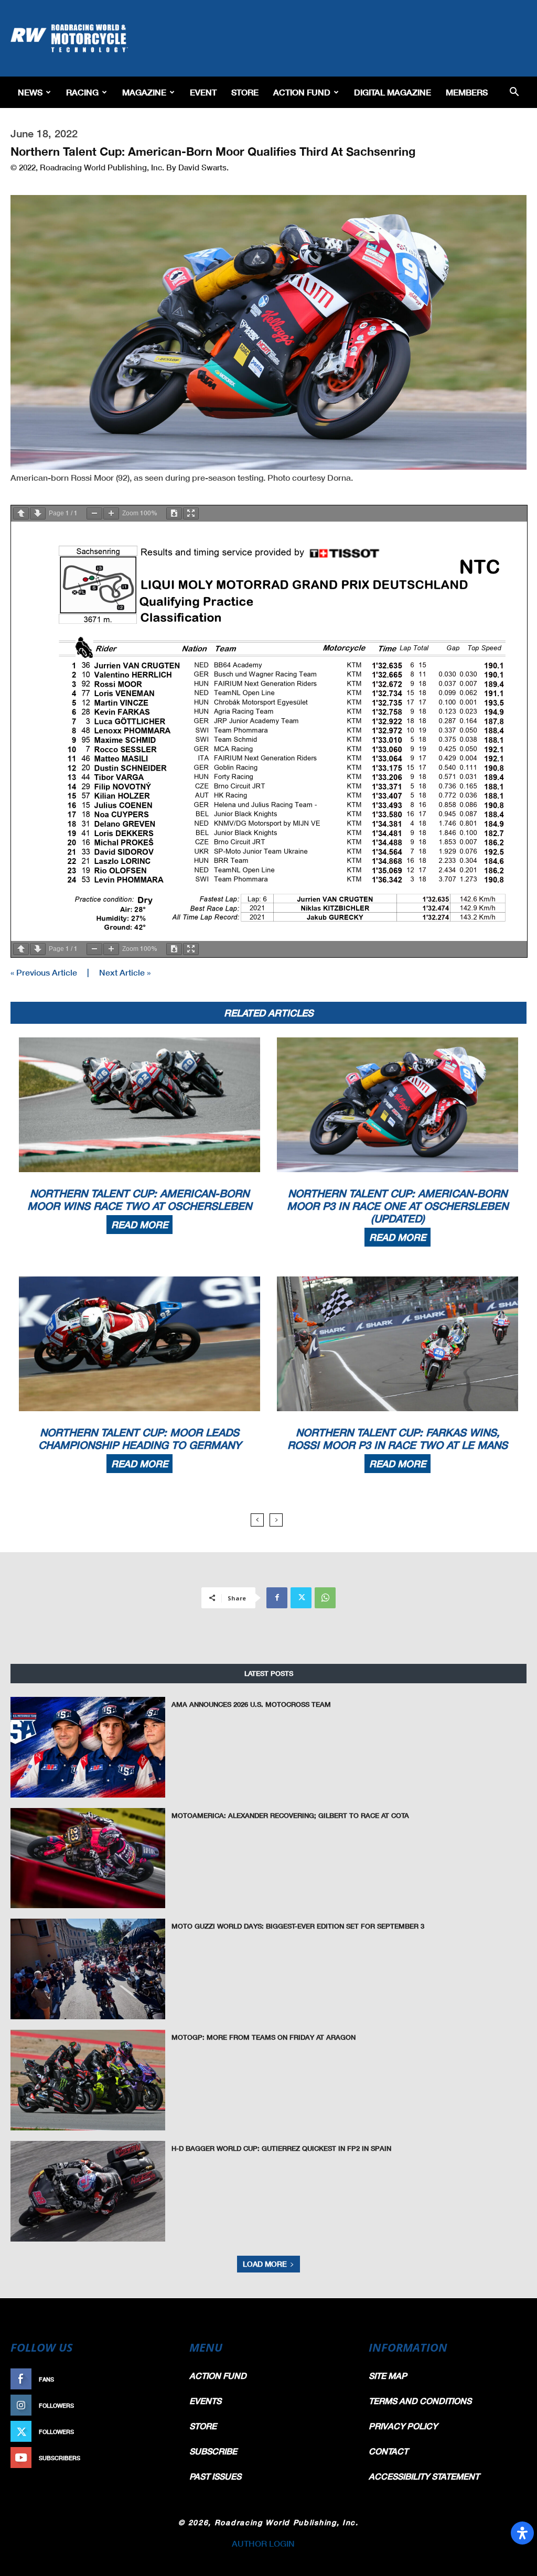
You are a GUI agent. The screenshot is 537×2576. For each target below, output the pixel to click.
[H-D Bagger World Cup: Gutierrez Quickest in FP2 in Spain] (88, 2191)
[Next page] (38, 513)
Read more (139, 1225)
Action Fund (302, 92)
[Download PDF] (174, 513)
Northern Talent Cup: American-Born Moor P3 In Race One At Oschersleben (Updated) (398, 1206)
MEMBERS (467, 92)
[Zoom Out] (94, 513)
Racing (82, 92)
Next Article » (125, 972)
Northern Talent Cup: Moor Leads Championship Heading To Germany (140, 1438)
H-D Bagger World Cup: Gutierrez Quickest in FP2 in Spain (281, 2148)
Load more (265, 2264)
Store (245, 92)
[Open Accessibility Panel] (522, 2533)
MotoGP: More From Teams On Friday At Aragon (264, 2037)
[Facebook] (277, 1598)
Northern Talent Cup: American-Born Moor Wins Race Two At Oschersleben (139, 1199)
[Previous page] (21, 513)
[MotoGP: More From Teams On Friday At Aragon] (88, 2080)
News (30, 92)
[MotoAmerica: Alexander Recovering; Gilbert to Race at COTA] (88, 1858)
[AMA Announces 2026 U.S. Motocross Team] (88, 1747)
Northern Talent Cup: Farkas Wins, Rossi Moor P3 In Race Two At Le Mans (398, 1438)
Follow (157, 2405)
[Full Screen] (191, 513)
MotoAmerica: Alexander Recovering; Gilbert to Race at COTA (290, 1815)
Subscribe (152, 2458)
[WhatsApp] (325, 1598)
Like (162, 2379)
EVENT (203, 92)
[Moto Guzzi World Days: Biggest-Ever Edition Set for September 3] (88, 1969)
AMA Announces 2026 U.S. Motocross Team (251, 1704)
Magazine (144, 92)
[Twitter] (301, 1598)
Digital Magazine (393, 92)
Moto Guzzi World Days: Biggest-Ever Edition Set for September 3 (298, 1926)
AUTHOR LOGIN (263, 2543)
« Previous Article (44, 972)
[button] (514, 93)
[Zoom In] (111, 513)
